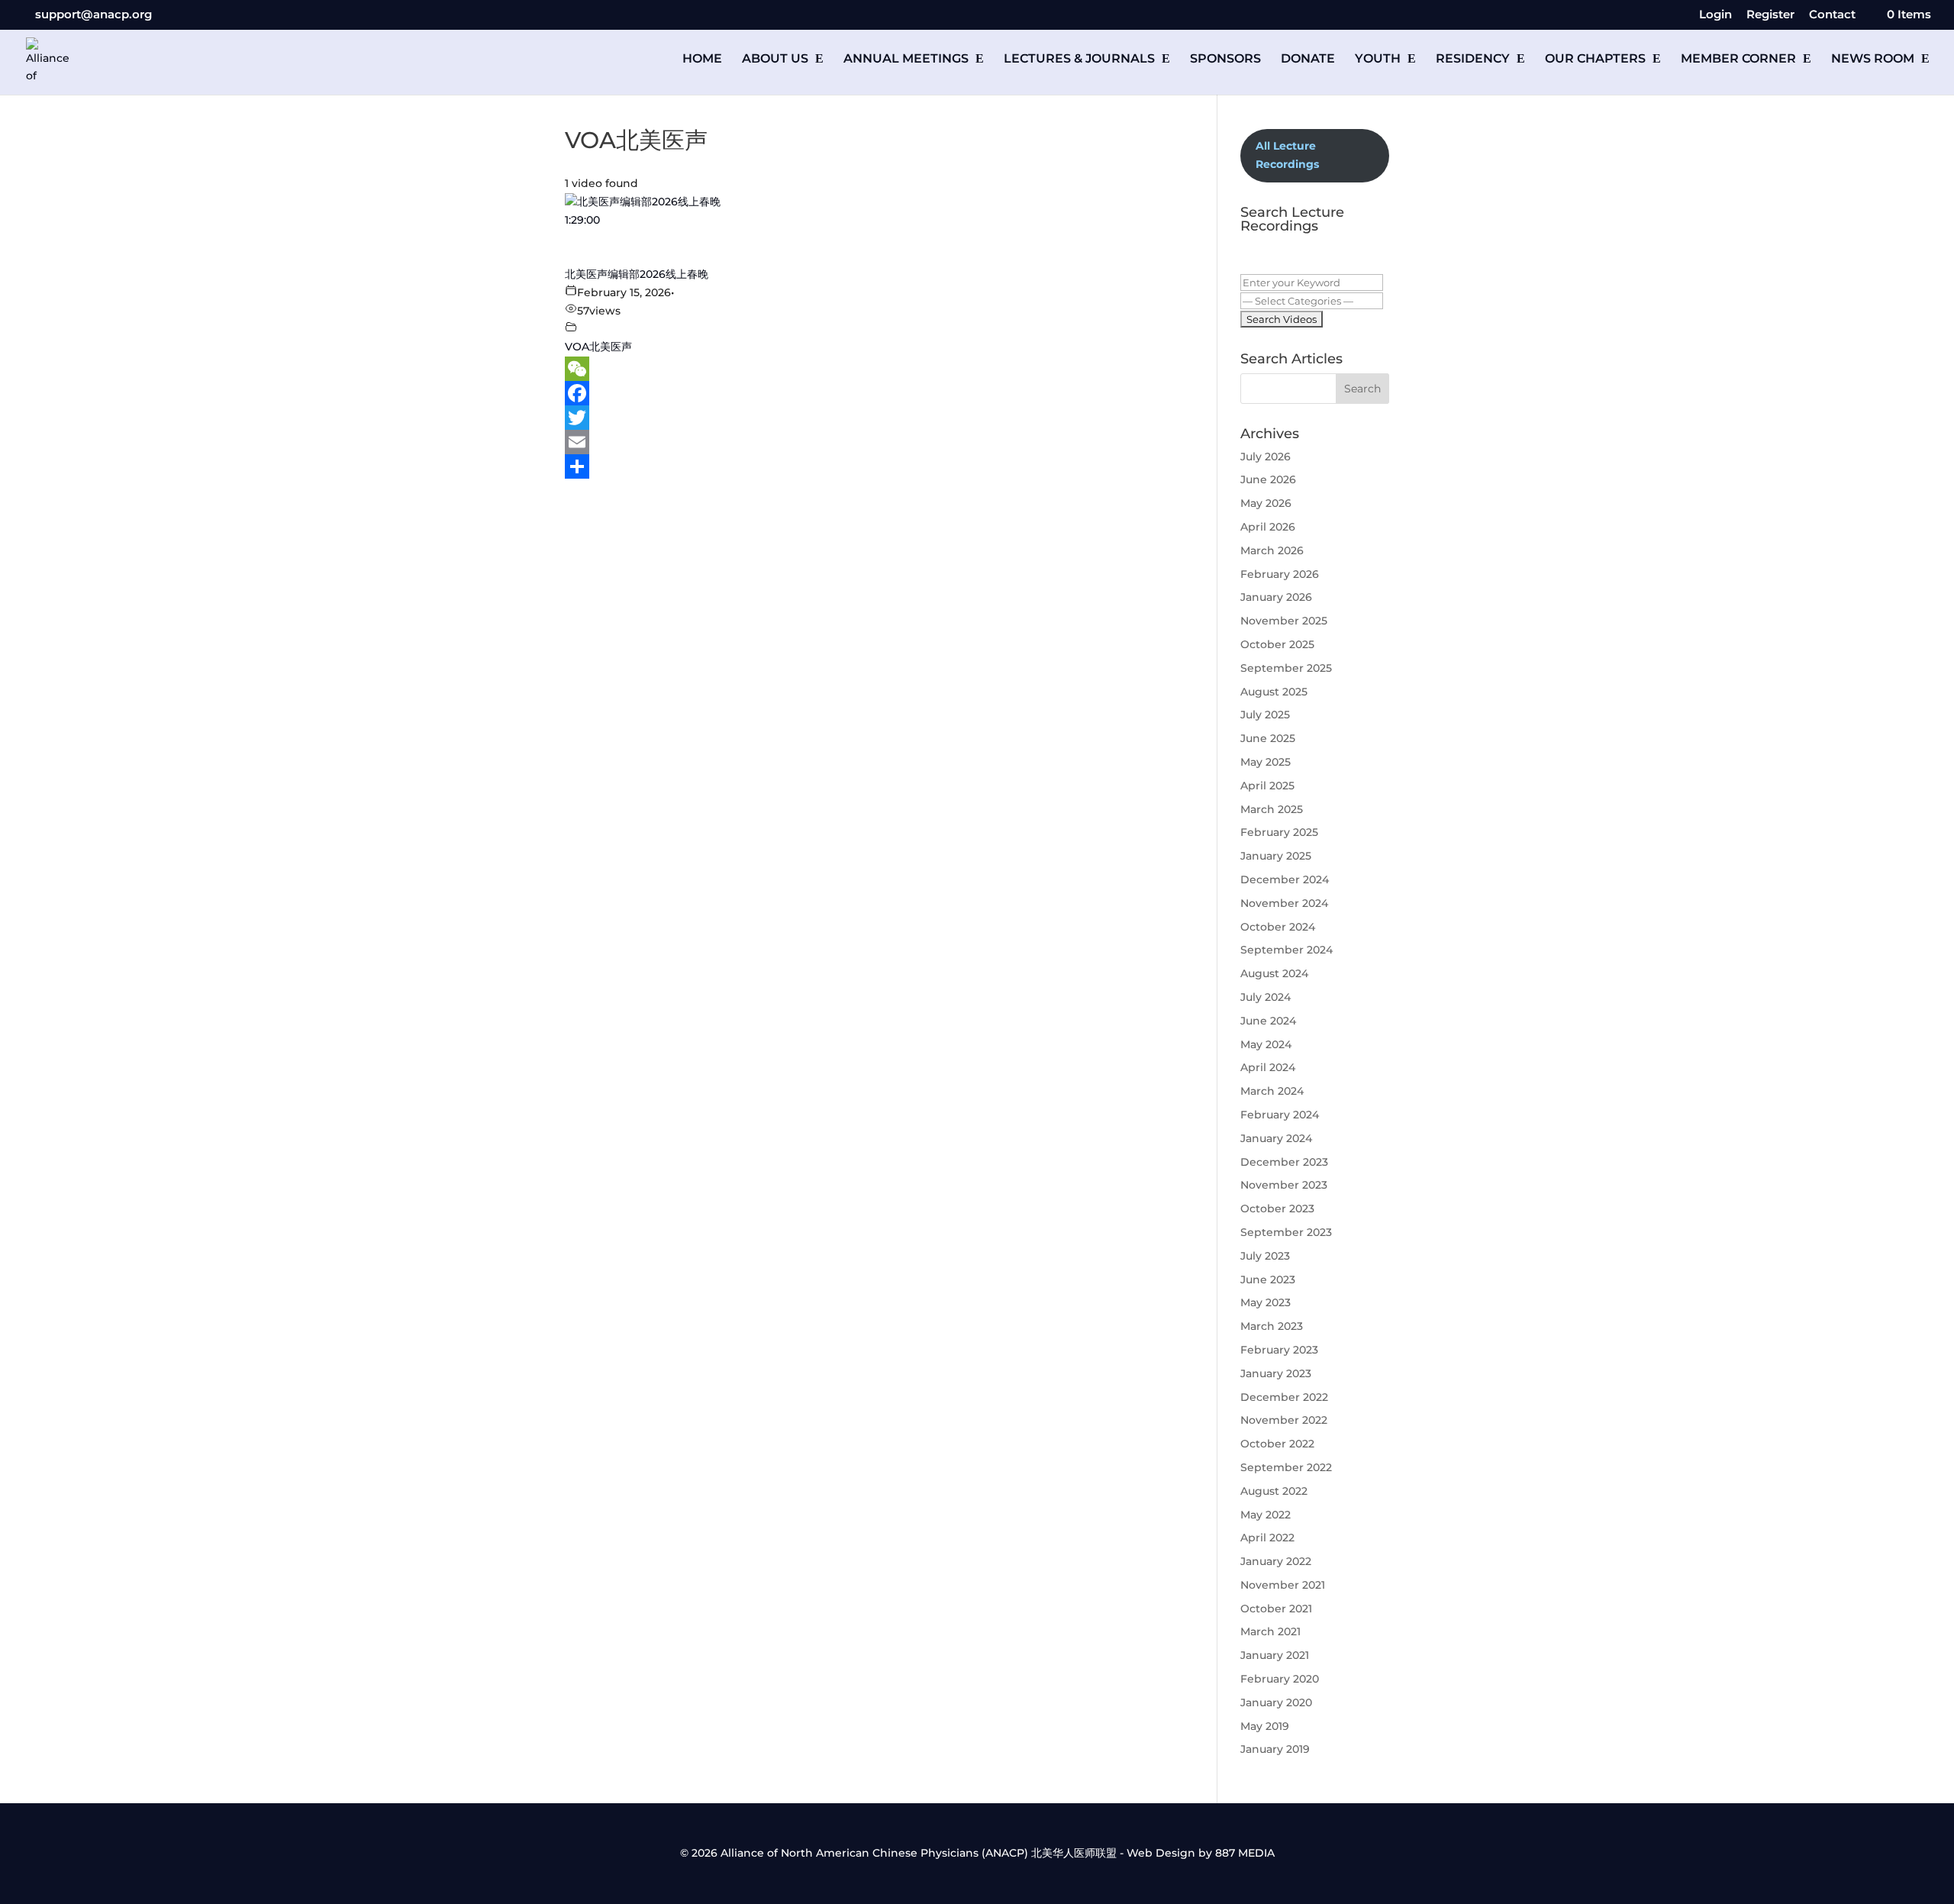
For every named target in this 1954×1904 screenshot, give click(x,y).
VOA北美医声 (598, 347)
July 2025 (1265, 715)
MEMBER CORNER (1738, 60)
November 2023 (1284, 1185)
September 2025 (1286, 668)
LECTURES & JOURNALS (1079, 60)
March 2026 (1272, 550)
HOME (702, 60)
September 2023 (1286, 1232)
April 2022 (1267, 1538)
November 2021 (1283, 1585)
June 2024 (1268, 1021)
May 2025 (1266, 762)
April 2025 (1267, 786)
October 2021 (1276, 1609)
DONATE (1308, 60)
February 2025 (1279, 832)
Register (1770, 15)
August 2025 (1274, 692)
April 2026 (1268, 527)
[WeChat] (868, 369)
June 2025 (1268, 738)
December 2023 (1284, 1162)
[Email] (868, 442)
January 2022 (1276, 1561)
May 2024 (1266, 1044)
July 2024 (1266, 997)
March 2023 (1272, 1326)
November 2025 (1284, 621)
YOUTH (1378, 60)
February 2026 (1280, 574)
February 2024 (1280, 1115)
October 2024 (1278, 927)
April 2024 (1268, 1067)
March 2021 (1270, 1631)
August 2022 (1274, 1491)
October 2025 (1277, 644)
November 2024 (1284, 903)
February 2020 (1280, 1679)
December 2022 (1284, 1397)
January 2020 (1276, 1702)
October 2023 (1277, 1209)
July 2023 (1265, 1256)
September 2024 (1287, 950)
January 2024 (1276, 1138)
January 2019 (1275, 1749)
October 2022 (1277, 1444)
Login (1715, 15)
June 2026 (1268, 479)
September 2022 (1286, 1467)
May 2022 (1266, 1515)
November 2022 (1284, 1420)
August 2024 (1274, 973)
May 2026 (1266, 503)
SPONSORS (1225, 60)
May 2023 (1266, 1302)
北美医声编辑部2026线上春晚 (637, 274)
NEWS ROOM (1873, 60)
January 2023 (1276, 1373)
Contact (1832, 15)
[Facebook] (868, 393)
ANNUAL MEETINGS (906, 60)
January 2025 (1276, 856)
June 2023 (1268, 1280)
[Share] (868, 466)
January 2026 (1276, 597)
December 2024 (1285, 879)
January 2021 (1275, 1655)
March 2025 (1272, 809)
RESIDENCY (1473, 60)
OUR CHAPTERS (1595, 60)
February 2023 (1279, 1350)
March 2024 (1272, 1091)
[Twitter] (868, 418)
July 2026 (1266, 457)
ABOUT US (775, 60)
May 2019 (1265, 1726)
